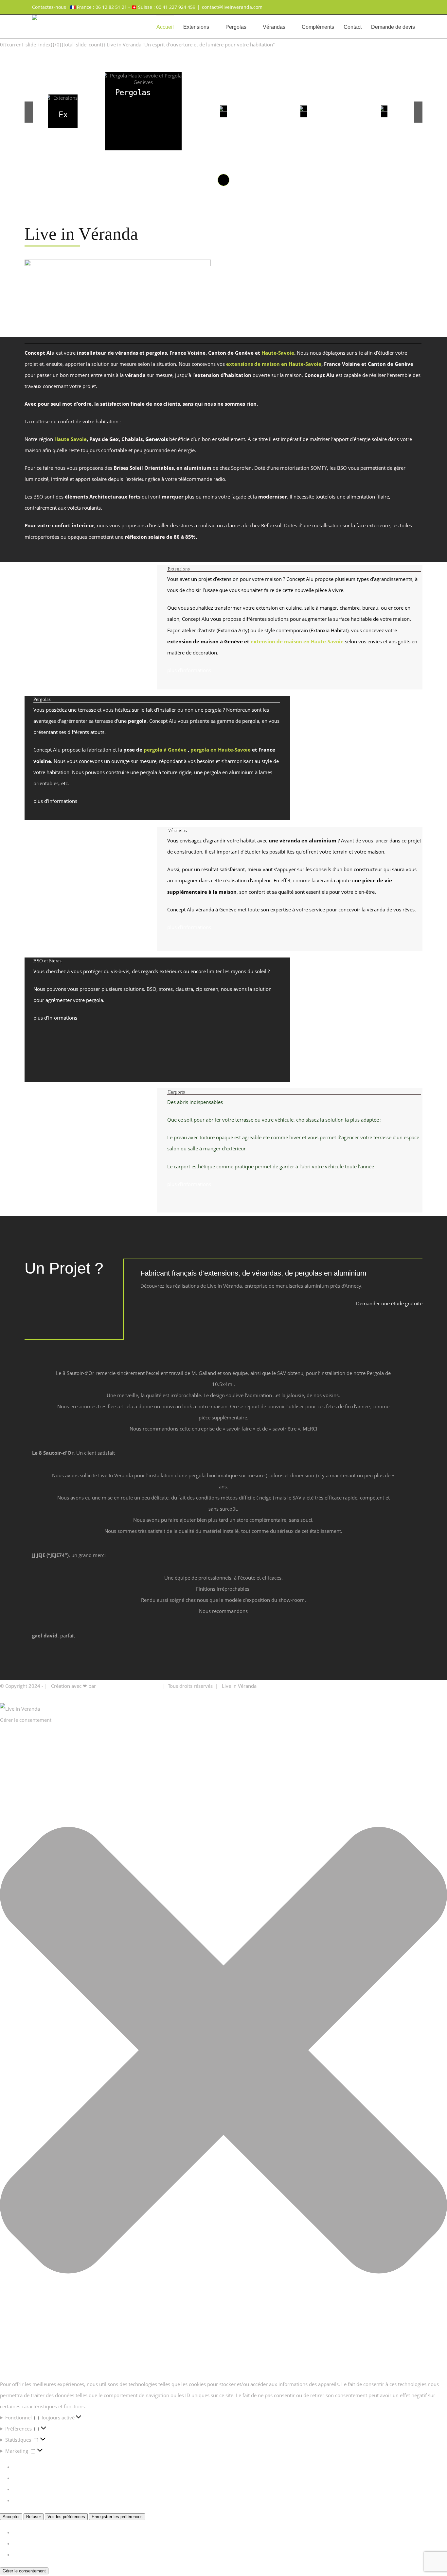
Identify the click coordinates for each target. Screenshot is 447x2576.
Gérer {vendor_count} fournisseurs (52, 2489)
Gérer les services (33, 2478)
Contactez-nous (425, 1686)
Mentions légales (277, 1686)
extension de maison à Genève (205, 641)
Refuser (34, 2517)
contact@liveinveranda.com (232, 7)
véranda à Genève (216, 909)
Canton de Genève (391, 364)
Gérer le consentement (24, 2571)
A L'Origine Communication (128, 1686)
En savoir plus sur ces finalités (47, 2500)
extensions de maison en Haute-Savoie (274, 364)
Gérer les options (32, 2467)
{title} (19, 2532)
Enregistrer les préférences (117, 2517)
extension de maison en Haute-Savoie (297, 641)
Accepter (11, 2517)
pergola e (202, 750)
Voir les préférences (66, 2517)
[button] (223, 2052)
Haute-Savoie (278, 353)
